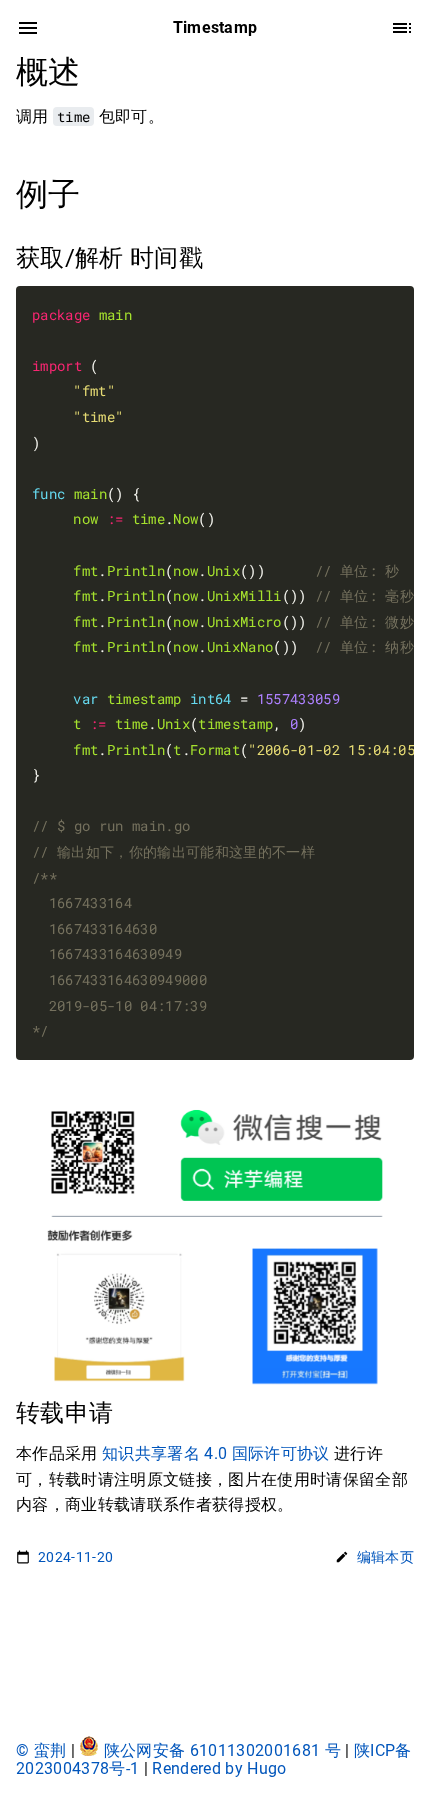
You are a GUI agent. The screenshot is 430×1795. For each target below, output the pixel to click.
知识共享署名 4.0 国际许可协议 (216, 1453)
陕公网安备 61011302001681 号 (222, 1750)
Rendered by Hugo (219, 1768)
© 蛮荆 (43, 1750)
